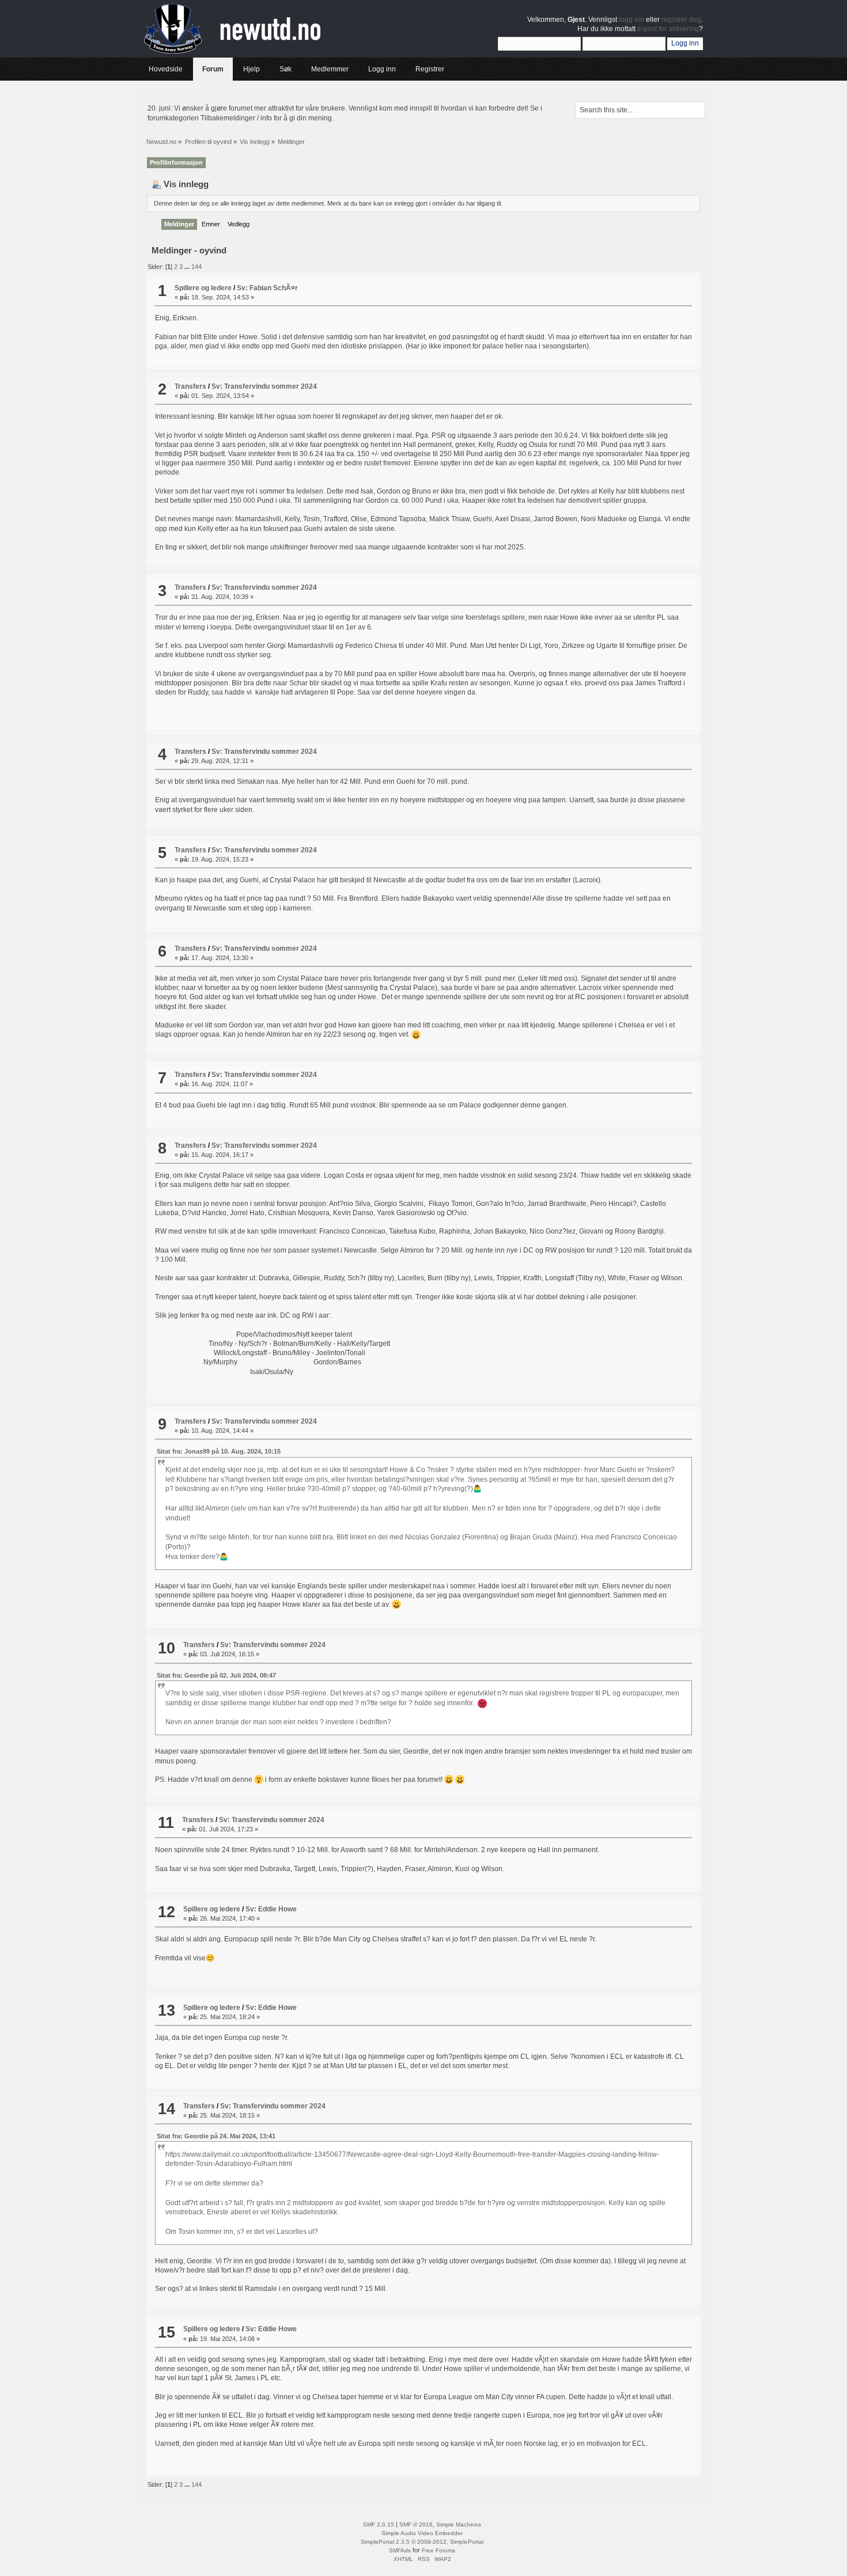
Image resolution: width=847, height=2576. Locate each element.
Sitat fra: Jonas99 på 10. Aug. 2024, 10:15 (219, 1451)
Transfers (190, 386)
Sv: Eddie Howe (271, 1909)
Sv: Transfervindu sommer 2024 (264, 386)
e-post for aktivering (668, 29)
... (188, 267)
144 (196, 267)
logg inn (632, 20)
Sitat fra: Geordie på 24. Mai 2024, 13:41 (216, 2136)
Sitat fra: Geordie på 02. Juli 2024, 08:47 (216, 1675)
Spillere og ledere (203, 288)
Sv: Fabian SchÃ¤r (267, 288)
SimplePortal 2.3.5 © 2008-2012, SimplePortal (422, 2542)
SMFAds (400, 2550)
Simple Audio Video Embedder (422, 2533)
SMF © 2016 (416, 2524)
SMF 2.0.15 (379, 2524)
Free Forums (438, 2550)
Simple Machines (459, 2524)
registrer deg (681, 20)
